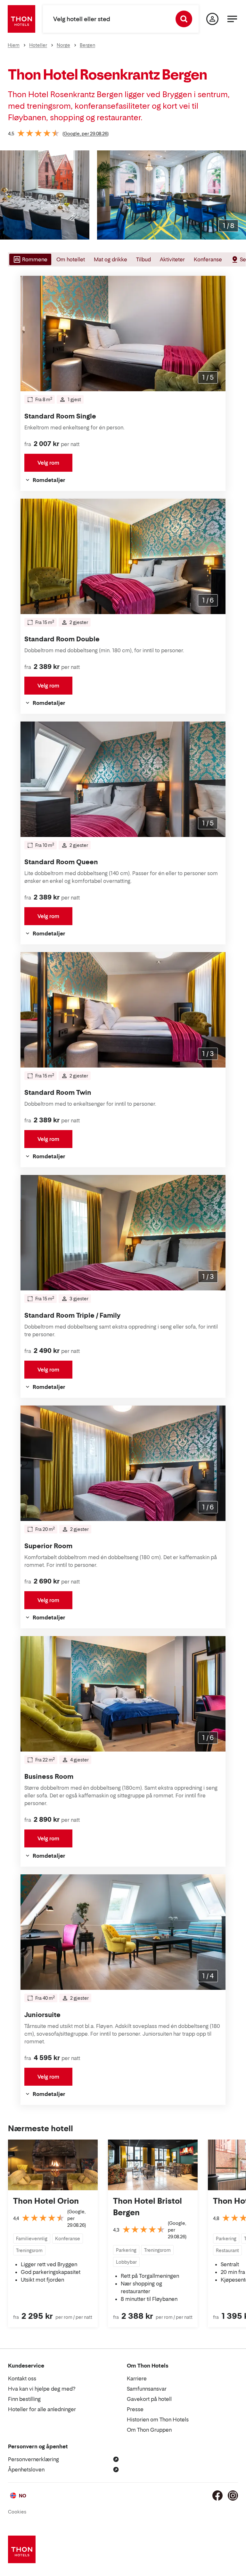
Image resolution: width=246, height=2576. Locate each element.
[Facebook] (217, 2496)
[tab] (30, 259)
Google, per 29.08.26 (86, 134)
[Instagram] (233, 2496)
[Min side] (212, 19)
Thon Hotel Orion (46, 2201)
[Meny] (232, 19)
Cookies (17, 2512)
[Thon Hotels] (21, 19)
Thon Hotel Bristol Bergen (148, 2207)
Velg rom (48, 463)
